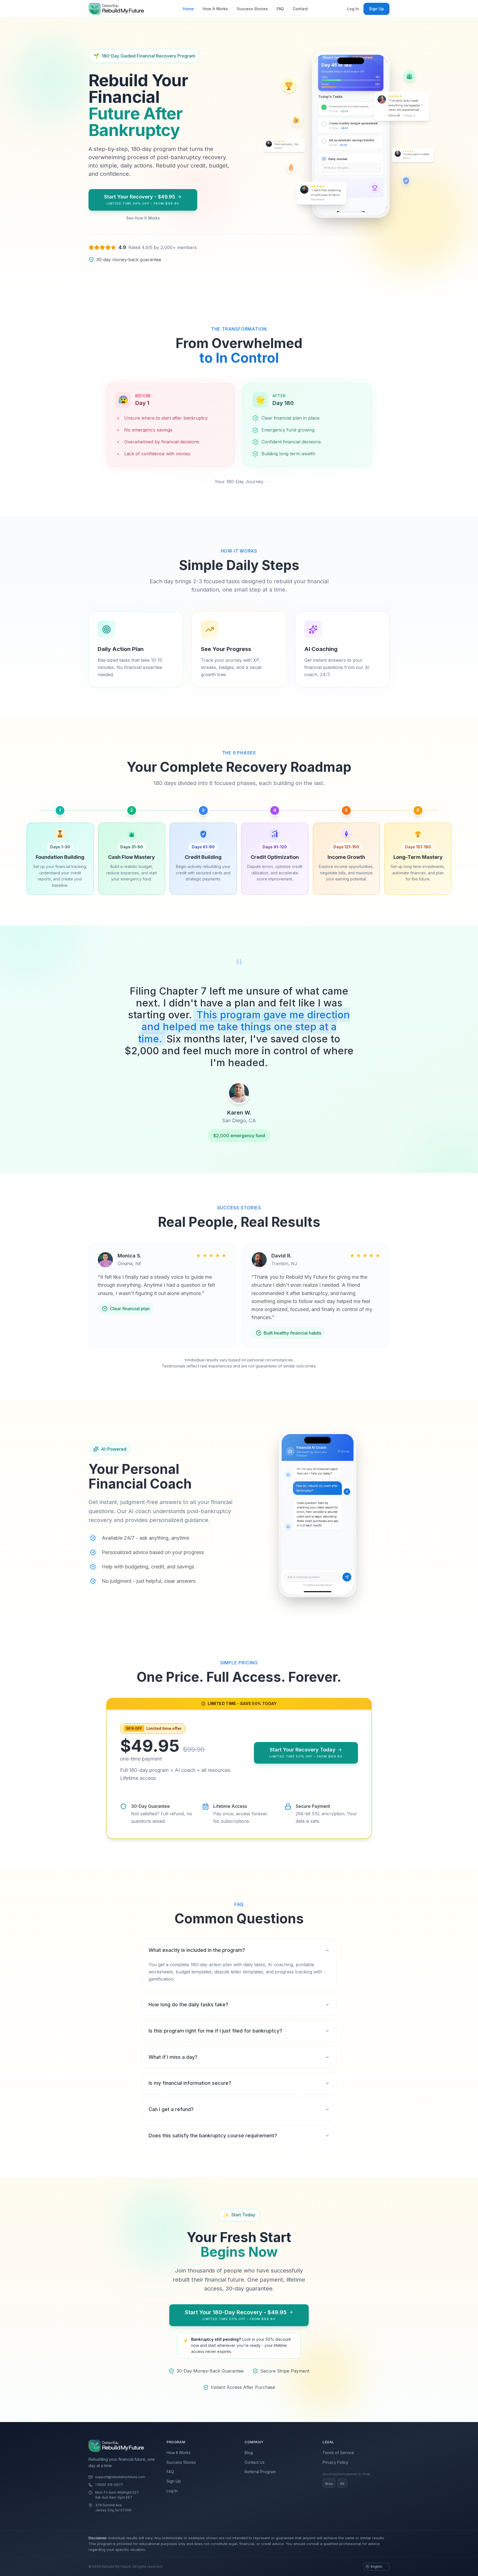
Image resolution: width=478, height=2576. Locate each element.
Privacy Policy (335, 2462)
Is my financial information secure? (190, 2083)
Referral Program (260, 2472)
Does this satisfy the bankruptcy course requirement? (213, 2136)
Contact (300, 9)
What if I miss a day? (173, 2057)
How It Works (215, 9)
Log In (353, 9)
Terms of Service (338, 2453)
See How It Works (143, 218)
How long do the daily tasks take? (188, 2004)
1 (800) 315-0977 (109, 2485)
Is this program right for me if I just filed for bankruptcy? (215, 2031)
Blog (249, 2453)
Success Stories (252, 9)
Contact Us (254, 2462)
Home (188, 9)
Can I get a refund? (171, 2109)
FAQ (280, 9)
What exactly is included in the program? (197, 1950)
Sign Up (376, 9)
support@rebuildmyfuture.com (120, 2477)
